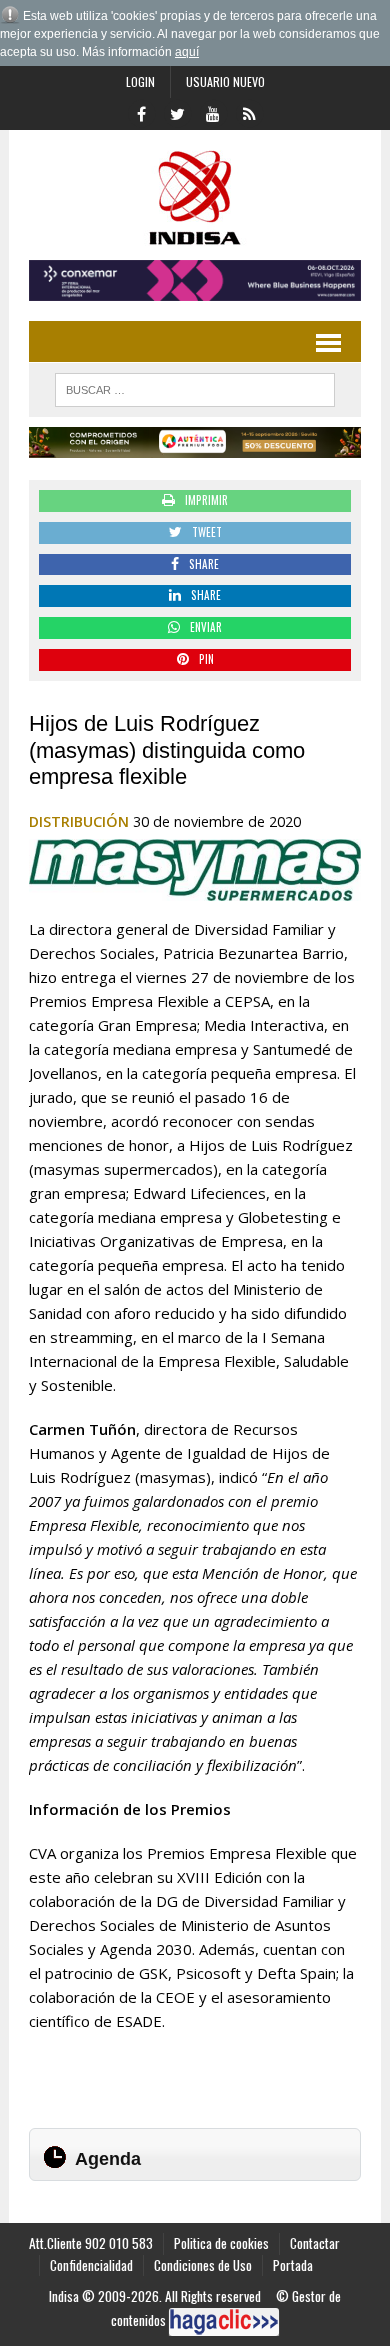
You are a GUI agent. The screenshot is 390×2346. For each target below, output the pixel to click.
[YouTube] (213, 112)
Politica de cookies (221, 2243)
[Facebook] (141, 112)
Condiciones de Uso (203, 2265)
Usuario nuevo (225, 81)
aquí (187, 52)
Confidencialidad (91, 2265)
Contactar (315, 2243)
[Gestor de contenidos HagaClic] (224, 2322)
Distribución (79, 821)
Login (140, 81)
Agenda (108, 2159)
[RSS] (249, 112)
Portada (293, 2265)
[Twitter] (177, 112)
